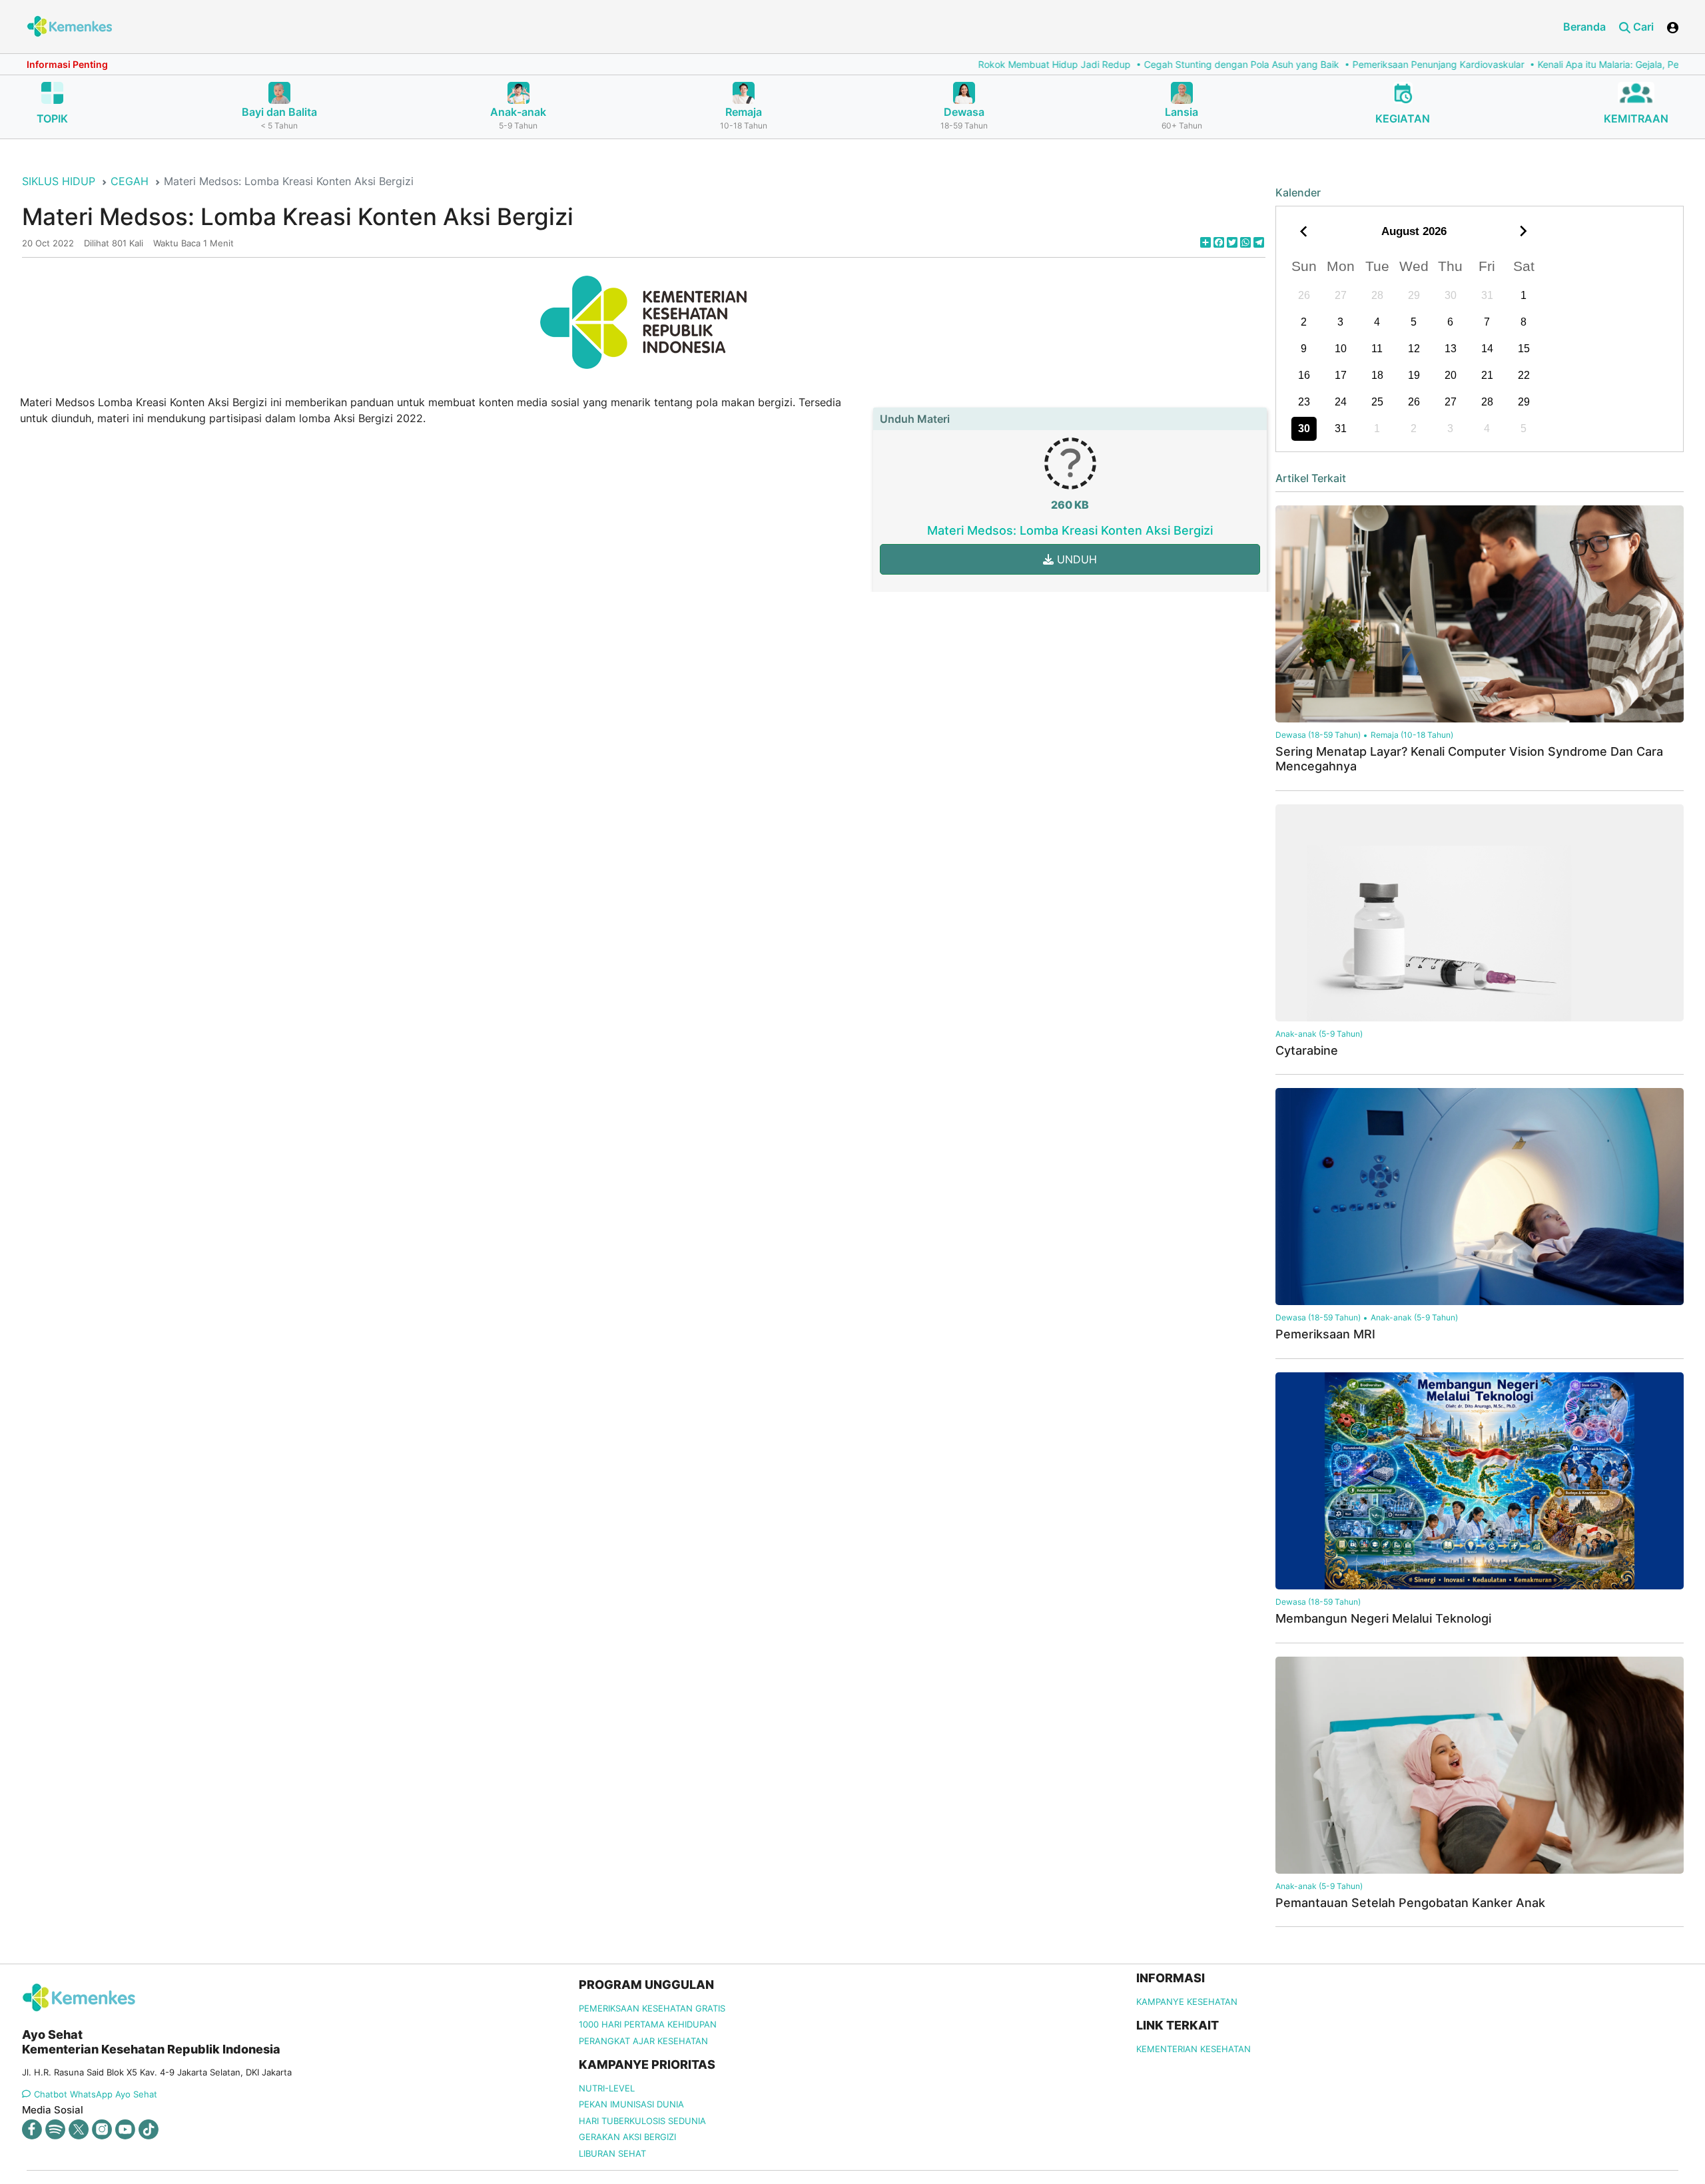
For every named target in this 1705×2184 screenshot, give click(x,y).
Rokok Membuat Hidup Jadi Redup (770, 64)
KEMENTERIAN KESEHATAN (1193, 2049)
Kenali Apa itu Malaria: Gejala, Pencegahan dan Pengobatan (1383, 64)
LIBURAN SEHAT (612, 2153)
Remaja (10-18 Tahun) (1412, 735)
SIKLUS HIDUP (59, 181)
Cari (1642, 27)
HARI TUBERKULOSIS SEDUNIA (642, 2121)
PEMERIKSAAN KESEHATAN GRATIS (652, 2008)
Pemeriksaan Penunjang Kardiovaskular (1154, 64)
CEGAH (130, 181)
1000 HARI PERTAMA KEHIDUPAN (648, 2024)
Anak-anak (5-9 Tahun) (1319, 1034)
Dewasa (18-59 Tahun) (1318, 735)
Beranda (1584, 27)
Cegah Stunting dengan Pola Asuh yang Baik (957, 64)
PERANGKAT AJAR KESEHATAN (643, 2041)
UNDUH (1075, 559)
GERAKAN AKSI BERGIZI (627, 2137)
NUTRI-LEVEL (607, 2088)
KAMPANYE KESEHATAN (1187, 2002)
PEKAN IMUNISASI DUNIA (631, 2104)
